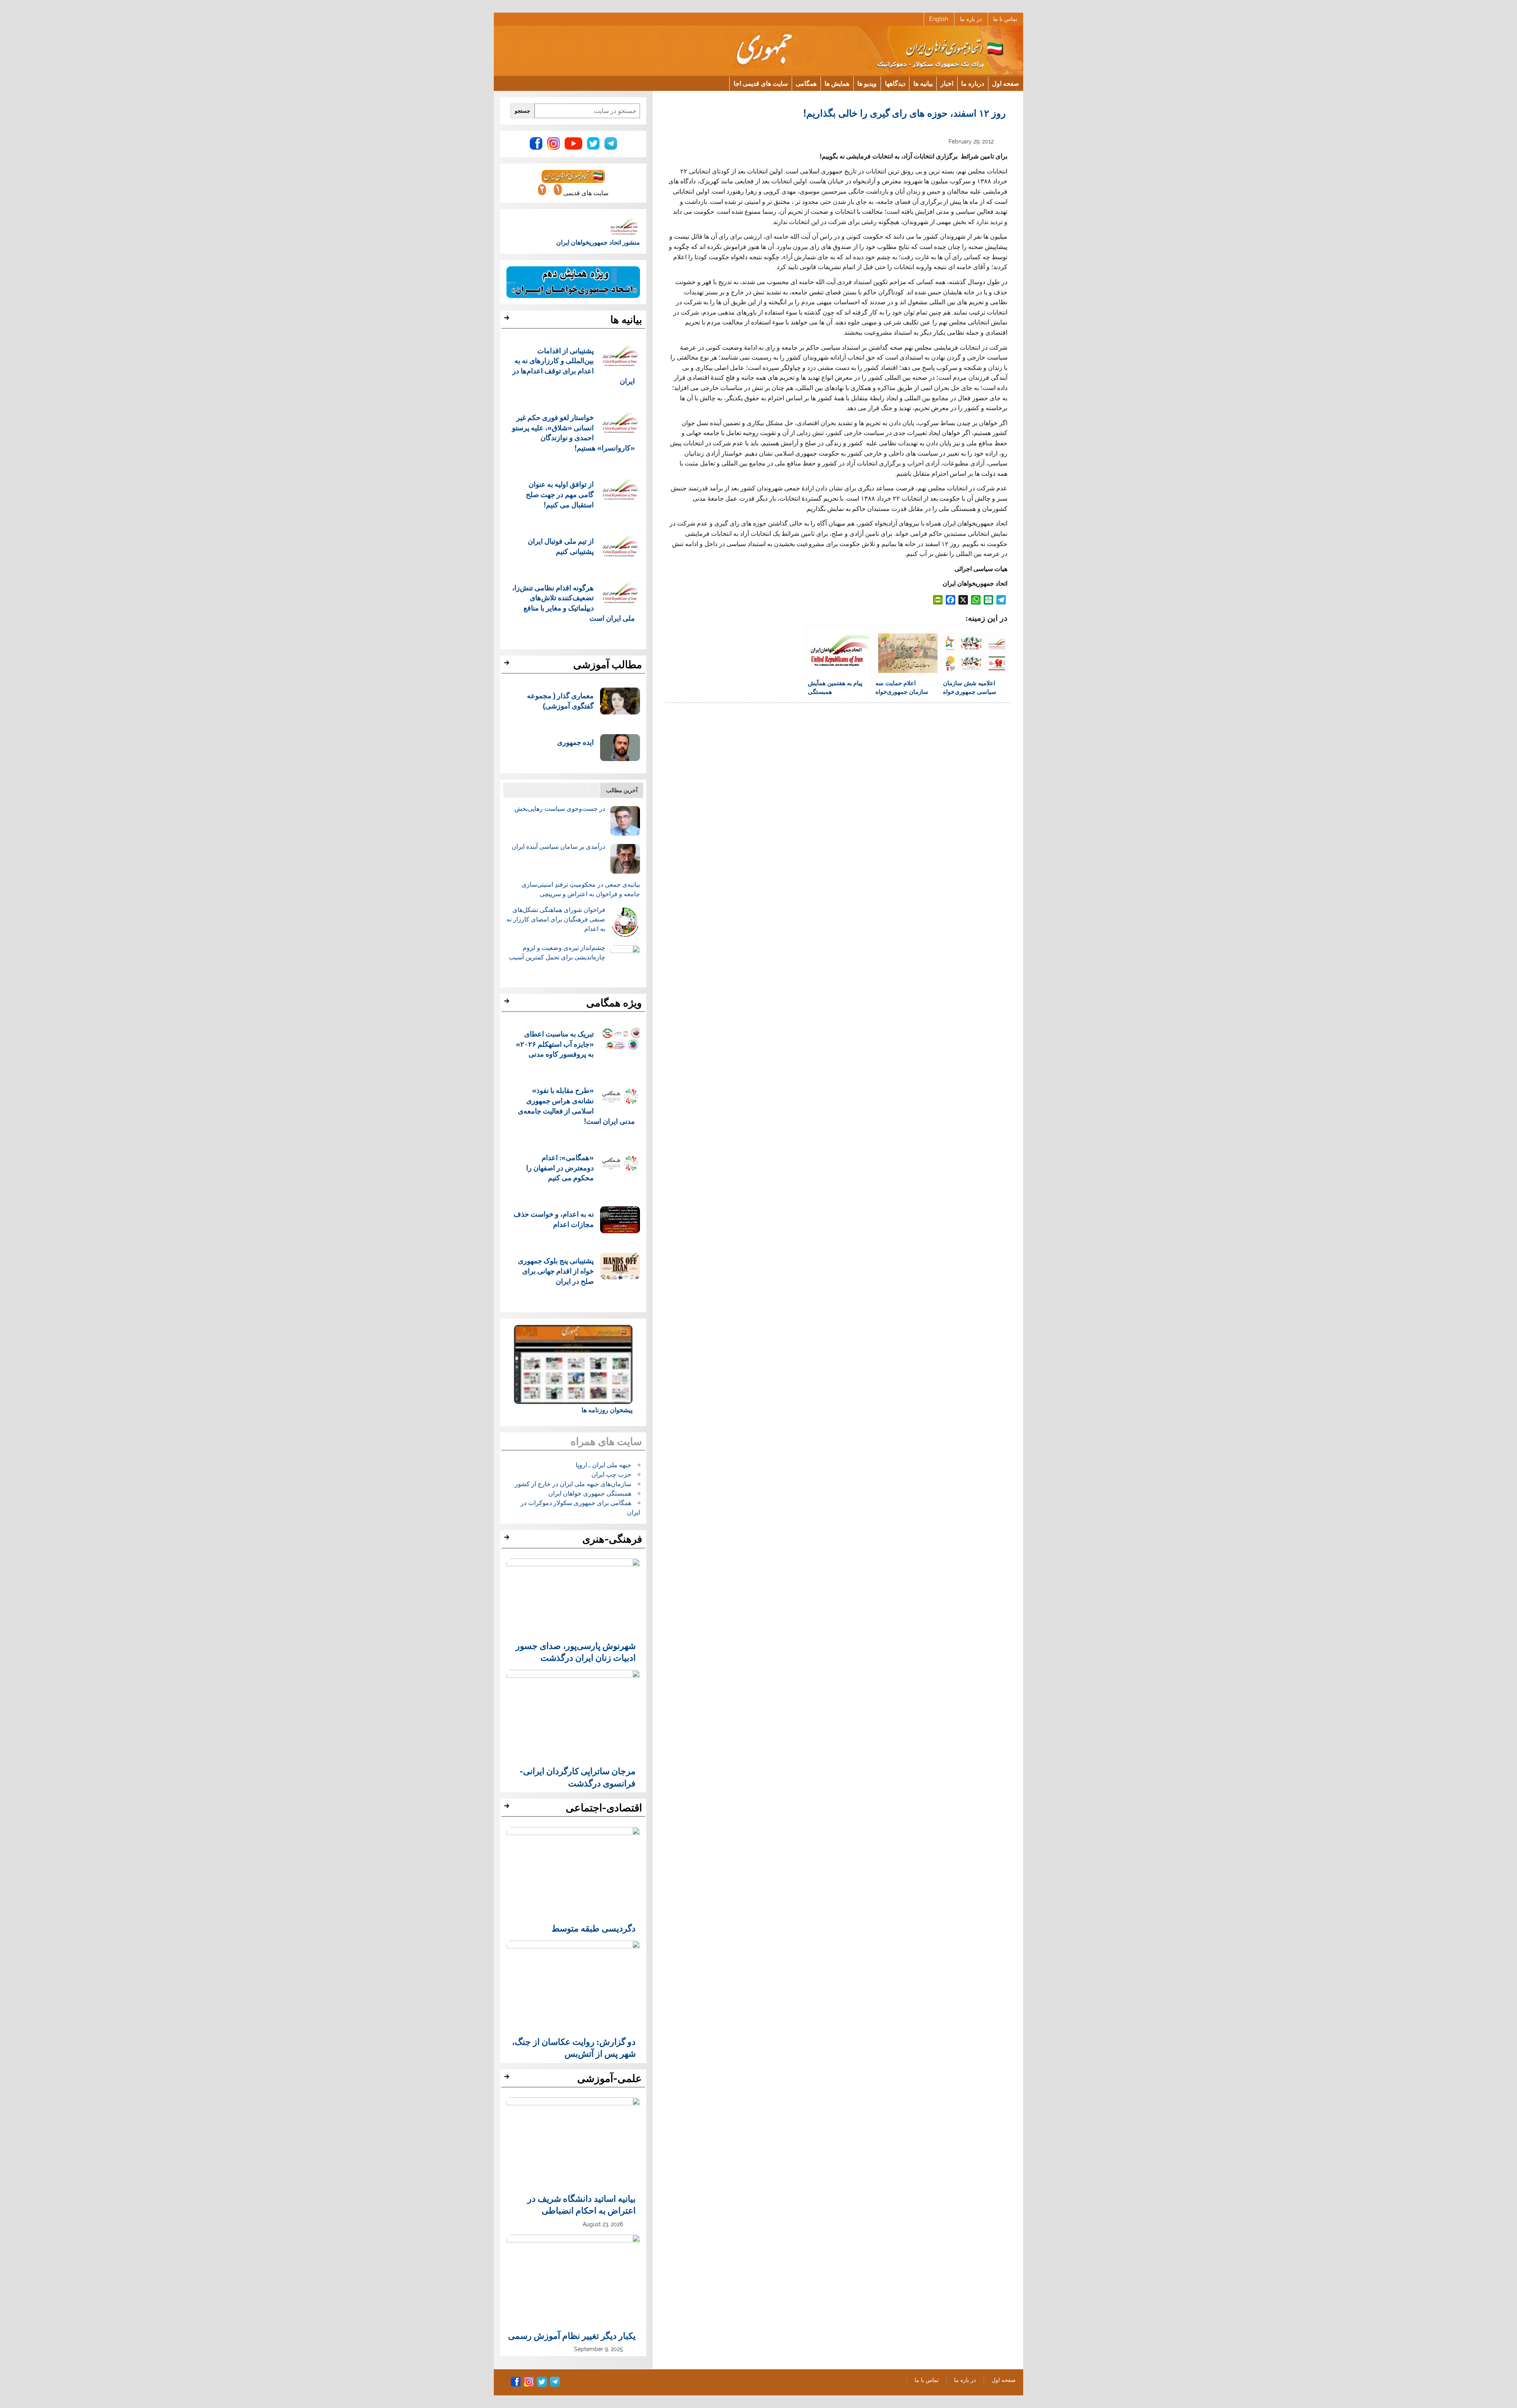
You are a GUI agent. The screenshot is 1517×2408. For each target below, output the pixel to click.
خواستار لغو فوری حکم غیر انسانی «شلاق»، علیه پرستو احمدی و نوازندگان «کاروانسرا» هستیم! (574, 432)
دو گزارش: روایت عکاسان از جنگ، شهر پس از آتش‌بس (574, 2047)
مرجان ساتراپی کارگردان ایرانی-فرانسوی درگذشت (578, 1777)
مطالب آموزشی (608, 665)
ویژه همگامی (614, 1003)
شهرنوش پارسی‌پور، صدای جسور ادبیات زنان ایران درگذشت (576, 1651)
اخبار (947, 83)
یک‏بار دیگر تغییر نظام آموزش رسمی (572, 2335)
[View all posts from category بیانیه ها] (508, 320)
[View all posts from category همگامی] (508, 1003)
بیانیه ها (923, 83)
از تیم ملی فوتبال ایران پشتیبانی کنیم (561, 546)
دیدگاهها (895, 83)
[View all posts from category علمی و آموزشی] (508, 2079)
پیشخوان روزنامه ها (607, 1410)
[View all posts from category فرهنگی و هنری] (508, 1539)
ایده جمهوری (575, 742)
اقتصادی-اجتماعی (604, 1808)
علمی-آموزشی (610, 2078)
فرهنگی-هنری (612, 1539)
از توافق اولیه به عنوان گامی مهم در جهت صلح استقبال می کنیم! (560, 494)
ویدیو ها (867, 83)
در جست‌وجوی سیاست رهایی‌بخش (560, 809)
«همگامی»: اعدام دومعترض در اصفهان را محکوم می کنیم (560, 1167)
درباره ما (973, 83)
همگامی (806, 83)
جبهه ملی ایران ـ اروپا (603, 1465)
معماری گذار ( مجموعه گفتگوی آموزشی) (560, 700)
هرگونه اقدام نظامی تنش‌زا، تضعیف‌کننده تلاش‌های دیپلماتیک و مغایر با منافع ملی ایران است (574, 603)
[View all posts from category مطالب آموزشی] (508, 665)
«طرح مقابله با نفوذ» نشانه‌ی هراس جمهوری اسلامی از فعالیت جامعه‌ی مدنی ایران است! (577, 1105)
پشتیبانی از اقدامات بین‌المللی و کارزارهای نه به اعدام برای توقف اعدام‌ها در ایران (574, 366)
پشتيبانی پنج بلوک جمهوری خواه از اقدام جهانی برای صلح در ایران (556, 1271)
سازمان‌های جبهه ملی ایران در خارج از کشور (573, 1484)
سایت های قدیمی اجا (761, 83)
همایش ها (837, 83)
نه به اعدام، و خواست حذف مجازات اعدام (554, 1219)
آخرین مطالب (622, 790)
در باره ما (971, 19)
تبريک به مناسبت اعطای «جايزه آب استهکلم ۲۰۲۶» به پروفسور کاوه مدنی (555, 1044)
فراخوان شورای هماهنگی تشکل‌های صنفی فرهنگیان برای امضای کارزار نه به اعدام (556, 919)
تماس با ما (1005, 19)
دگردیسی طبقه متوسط (594, 1928)
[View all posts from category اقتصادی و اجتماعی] (508, 1808)
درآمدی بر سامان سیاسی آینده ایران (558, 847)
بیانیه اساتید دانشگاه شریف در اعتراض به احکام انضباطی (582, 2204)
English (939, 19)
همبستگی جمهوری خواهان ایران (590, 1493)
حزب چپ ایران (611, 1474)
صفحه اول (1006, 83)
